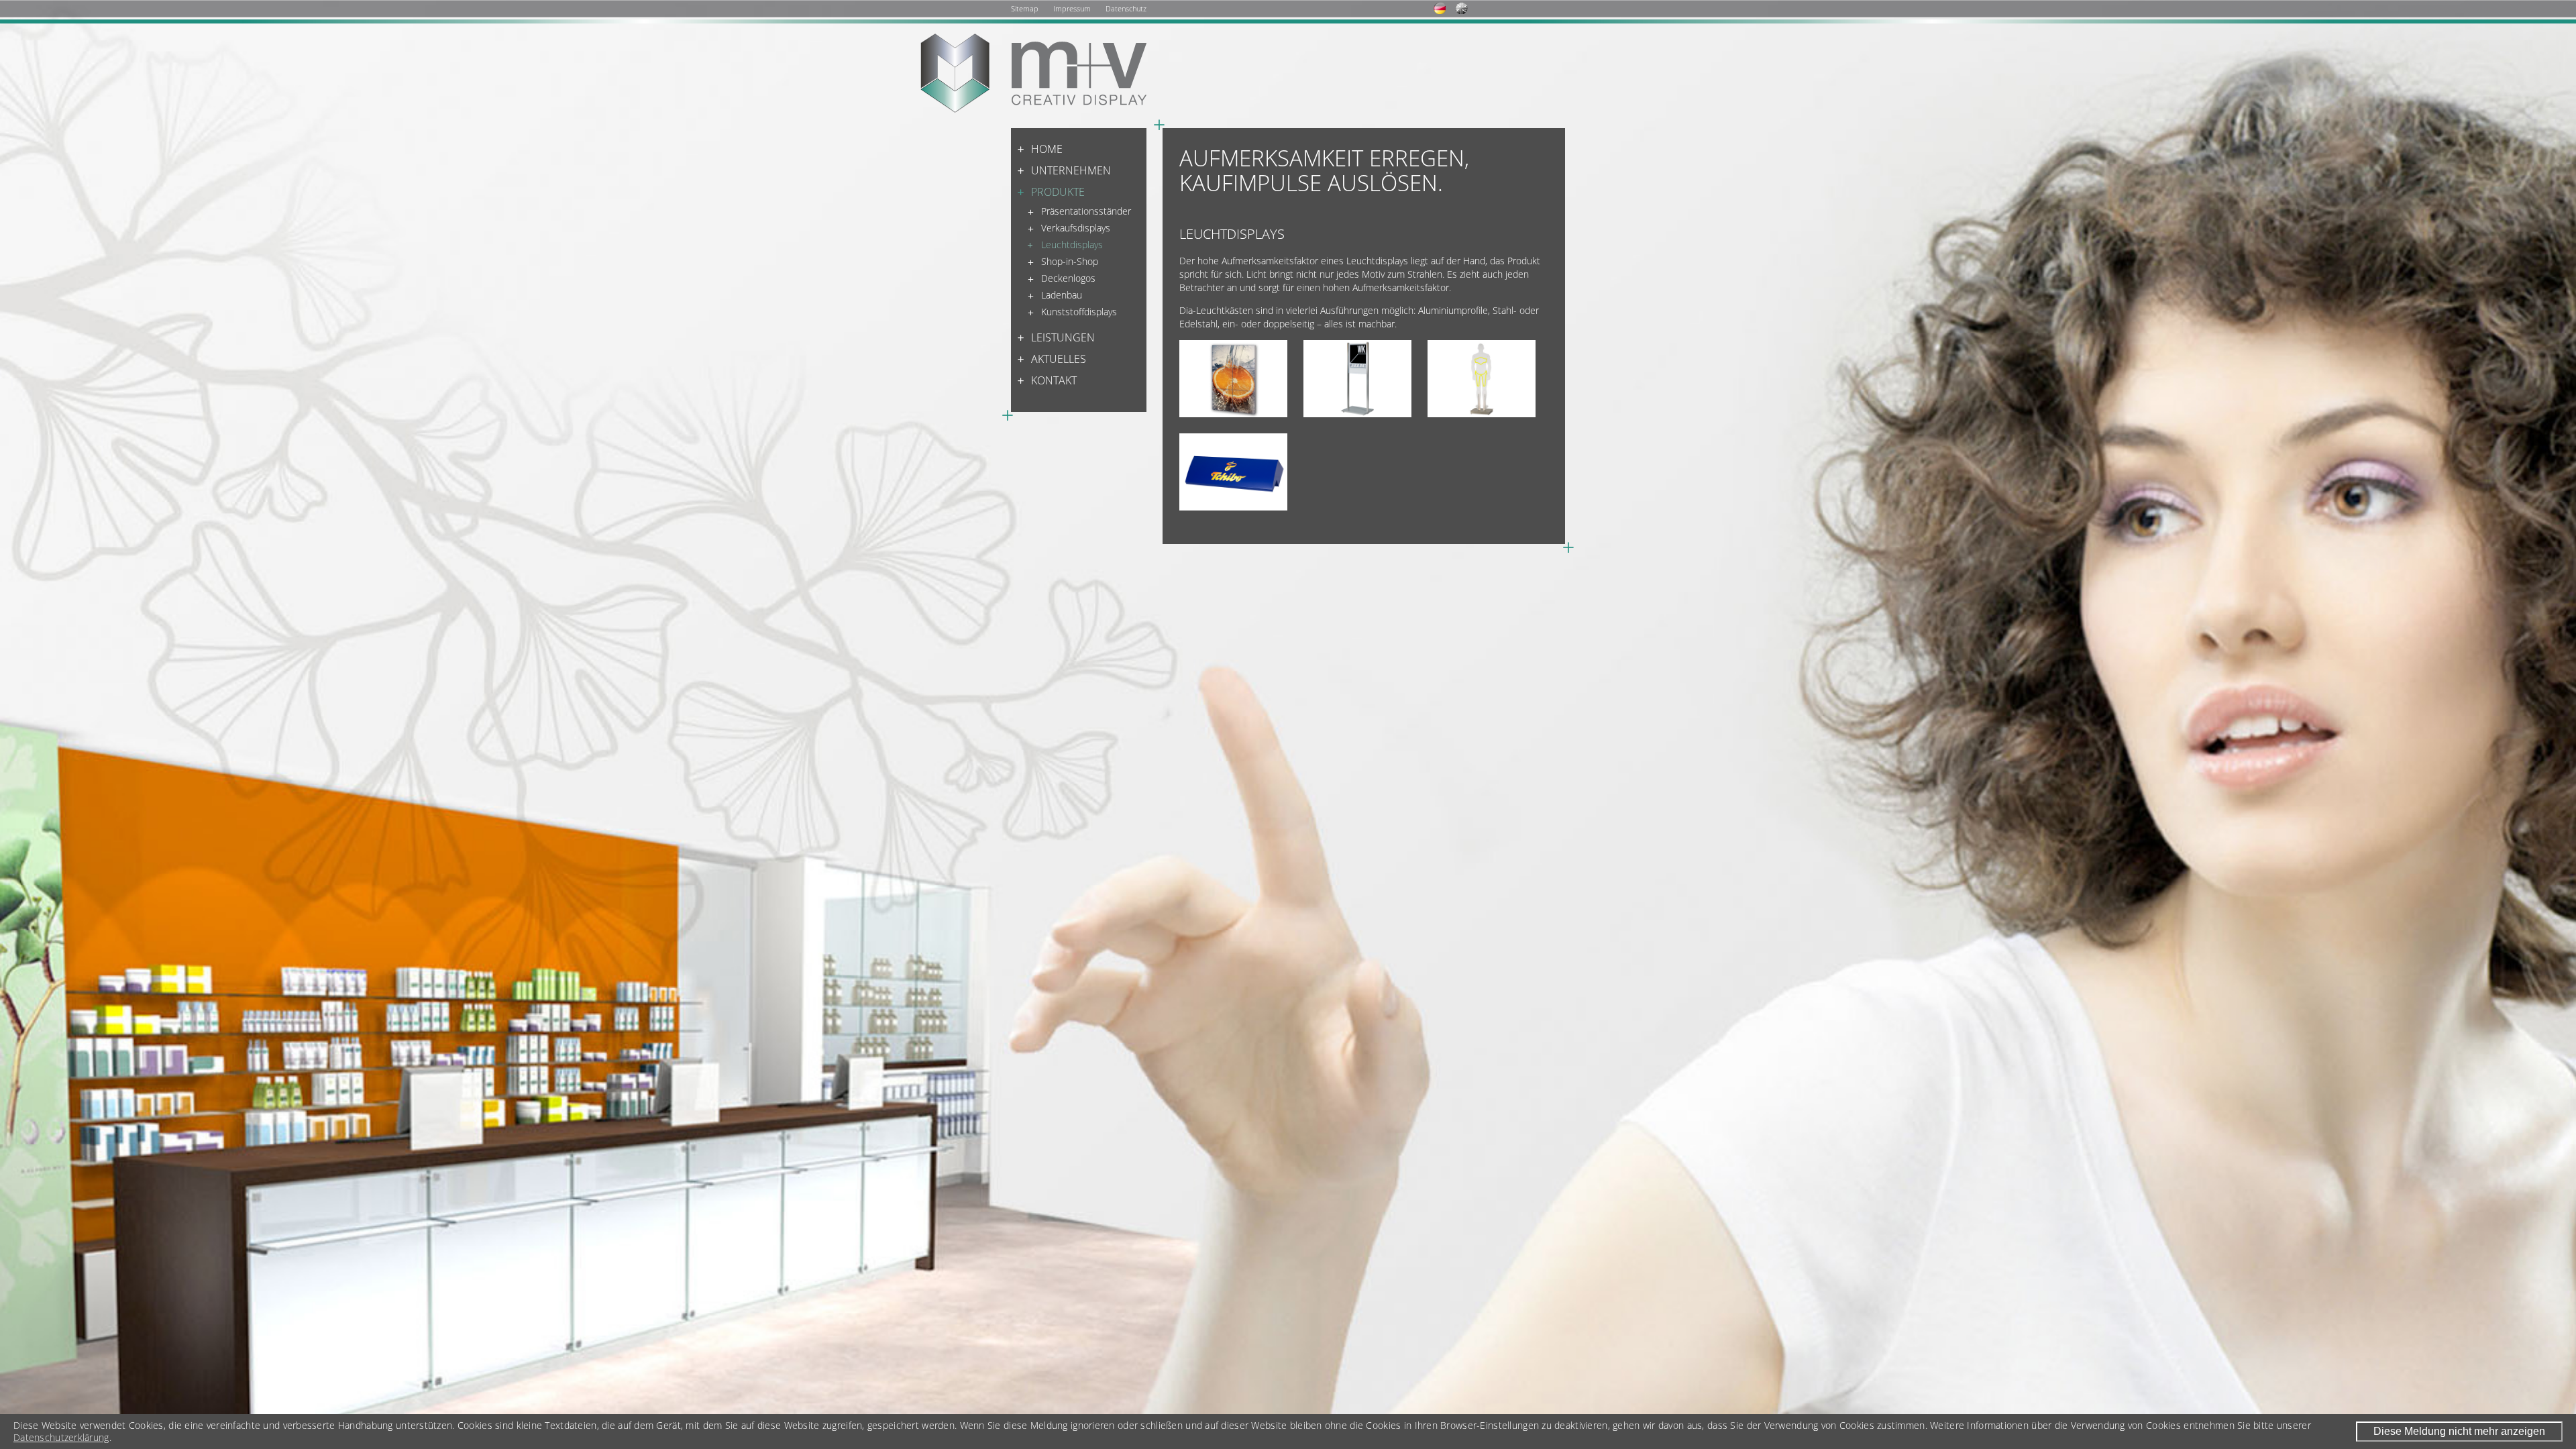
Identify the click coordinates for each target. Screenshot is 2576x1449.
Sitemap (1025, 8)
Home (1047, 149)
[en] (1467, 8)
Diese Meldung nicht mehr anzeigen (2459, 1431)
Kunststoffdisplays (1079, 312)
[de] (1445, 8)
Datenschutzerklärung (61, 1438)
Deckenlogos (1068, 278)
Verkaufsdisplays (1076, 228)
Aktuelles (1059, 359)
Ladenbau (1062, 295)
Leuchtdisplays (1072, 245)
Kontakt (1054, 380)
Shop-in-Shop (1070, 261)
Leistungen (1063, 337)
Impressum (1072, 8)
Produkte (1058, 192)
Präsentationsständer (1086, 211)
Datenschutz (1126, 8)
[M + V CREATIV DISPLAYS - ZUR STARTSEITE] (1033, 81)
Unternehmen (1071, 170)
